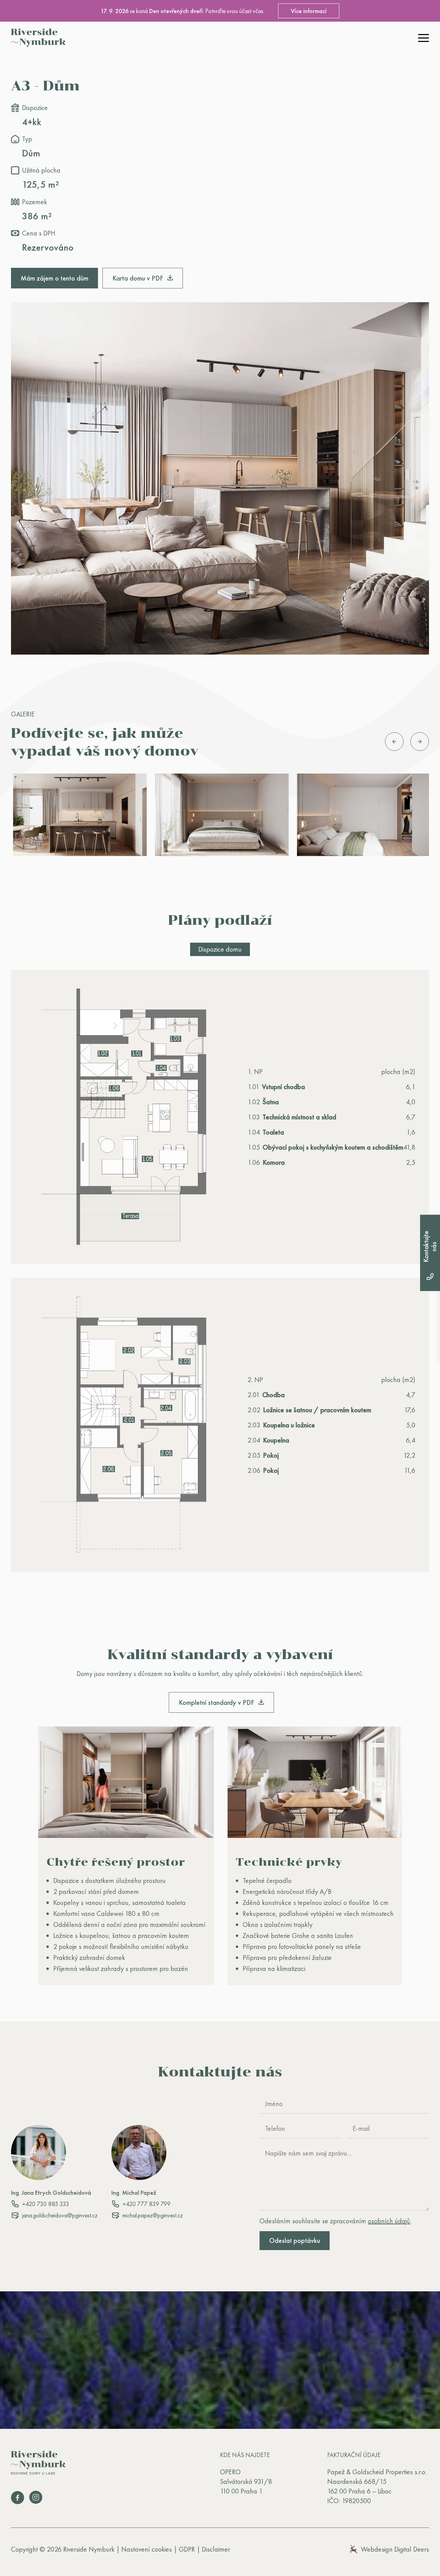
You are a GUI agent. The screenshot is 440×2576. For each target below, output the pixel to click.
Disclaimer (216, 2549)
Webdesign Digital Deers (395, 2549)
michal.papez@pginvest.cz (153, 2215)
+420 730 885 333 (46, 2204)
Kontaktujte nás (430, 1247)
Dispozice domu (220, 949)
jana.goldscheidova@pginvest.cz (60, 2215)
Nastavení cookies (147, 2549)
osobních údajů (389, 2221)
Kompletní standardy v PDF (217, 1702)
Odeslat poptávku (295, 2240)
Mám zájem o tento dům (54, 278)
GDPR (187, 2549)
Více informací (309, 11)
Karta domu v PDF (139, 278)
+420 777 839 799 (146, 2204)
